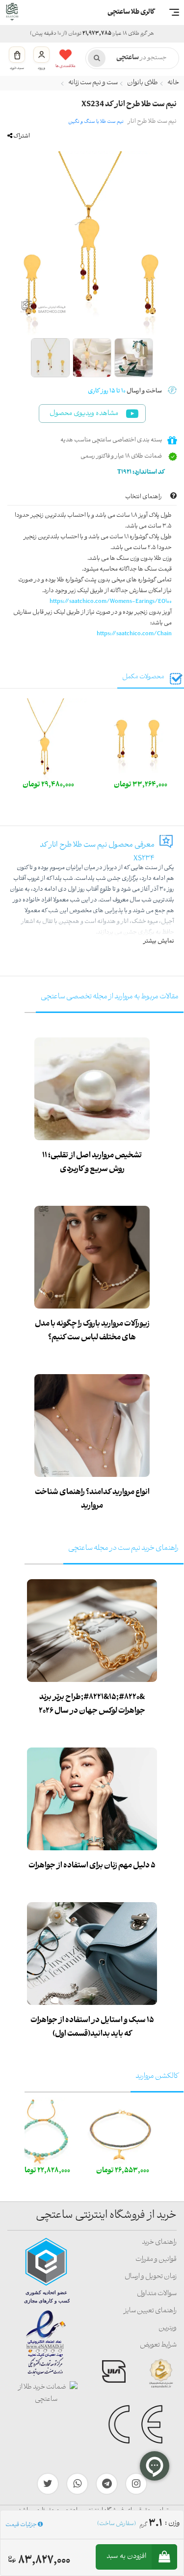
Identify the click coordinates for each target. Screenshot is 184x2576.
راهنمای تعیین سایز (150, 2311)
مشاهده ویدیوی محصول (84, 414)
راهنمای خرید (159, 2242)
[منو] (174, 12)
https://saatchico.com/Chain (134, 634)
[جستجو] (97, 58)
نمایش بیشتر (159, 941)
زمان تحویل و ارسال (151, 2277)
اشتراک (21, 136)
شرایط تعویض (158, 2345)
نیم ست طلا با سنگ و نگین (96, 122)
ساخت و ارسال (125, 391)
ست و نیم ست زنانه (93, 83)
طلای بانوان (143, 83)
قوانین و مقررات (156, 2260)
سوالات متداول (157, 2294)
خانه (173, 83)
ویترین (168, 2328)
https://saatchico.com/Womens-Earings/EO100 (111, 602)
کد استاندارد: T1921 (141, 472)
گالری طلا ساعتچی (131, 12)
